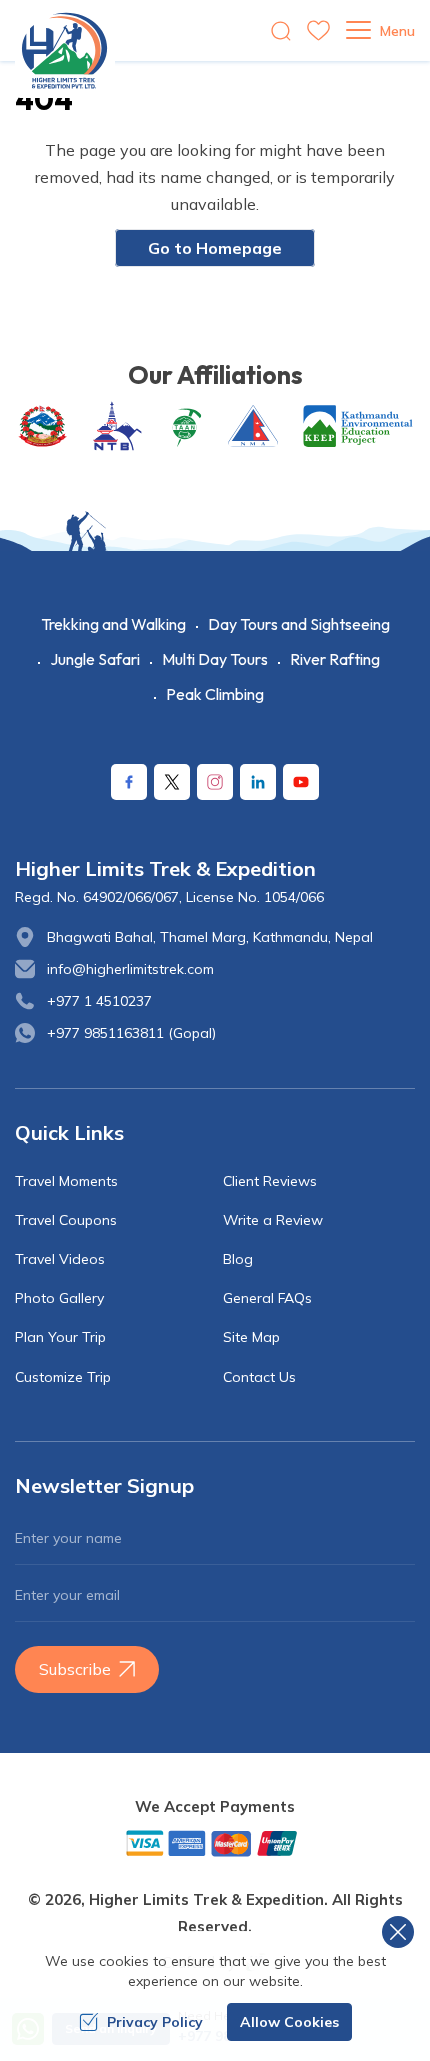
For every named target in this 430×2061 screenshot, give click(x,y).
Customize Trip (63, 1377)
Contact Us (259, 1377)
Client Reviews (270, 1181)
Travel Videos (60, 1259)
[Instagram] (215, 782)
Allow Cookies (289, 2022)
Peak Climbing (215, 694)
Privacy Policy (155, 2022)
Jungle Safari (95, 659)
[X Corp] (172, 782)
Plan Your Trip (60, 1337)
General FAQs (267, 1298)
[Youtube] (301, 782)
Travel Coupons (66, 1220)
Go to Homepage (215, 248)
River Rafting (335, 659)
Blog (238, 1259)
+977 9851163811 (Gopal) (131, 1033)
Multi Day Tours (215, 659)
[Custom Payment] (215, 1843)
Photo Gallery (59, 1298)
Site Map (251, 1337)
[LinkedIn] (258, 782)
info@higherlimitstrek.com (130, 969)
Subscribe (75, 1669)
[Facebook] (129, 782)
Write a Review (273, 1220)
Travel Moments (66, 1181)
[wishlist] (318, 30)
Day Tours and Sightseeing (299, 624)
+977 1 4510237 (99, 1001)
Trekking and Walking (113, 624)
